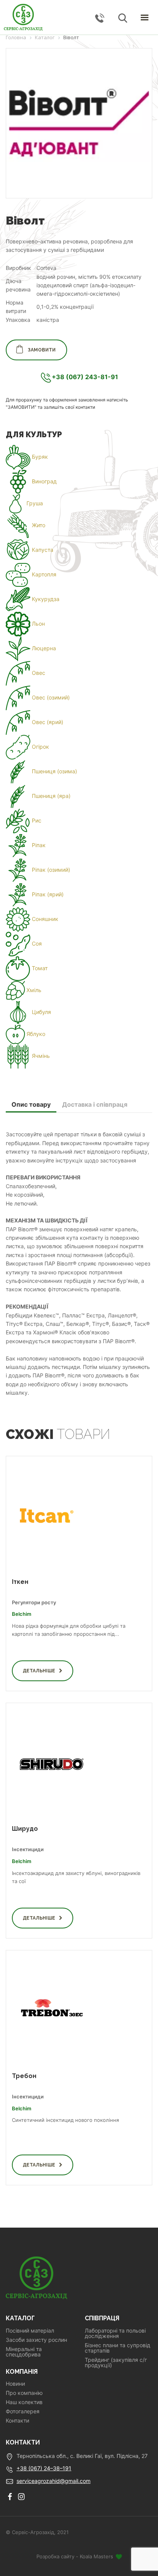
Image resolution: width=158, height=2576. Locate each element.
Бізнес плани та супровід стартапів (118, 2348)
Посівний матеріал (30, 2331)
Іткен (20, 1582)
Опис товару (31, 1104)
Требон (24, 2076)
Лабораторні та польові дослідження (115, 2333)
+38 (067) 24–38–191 (44, 2468)
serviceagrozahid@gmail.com (53, 2481)
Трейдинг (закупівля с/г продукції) (116, 2363)
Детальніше (39, 1671)
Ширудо (25, 1829)
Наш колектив (24, 2402)
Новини (15, 2384)
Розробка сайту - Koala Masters (76, 2556)
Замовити (42, 350)
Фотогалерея (23, 2411)
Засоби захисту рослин (36, 2340)
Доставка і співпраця (95, 1104)
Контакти (17, 2421)
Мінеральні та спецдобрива (24, 2352)
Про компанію (24, 2393)
